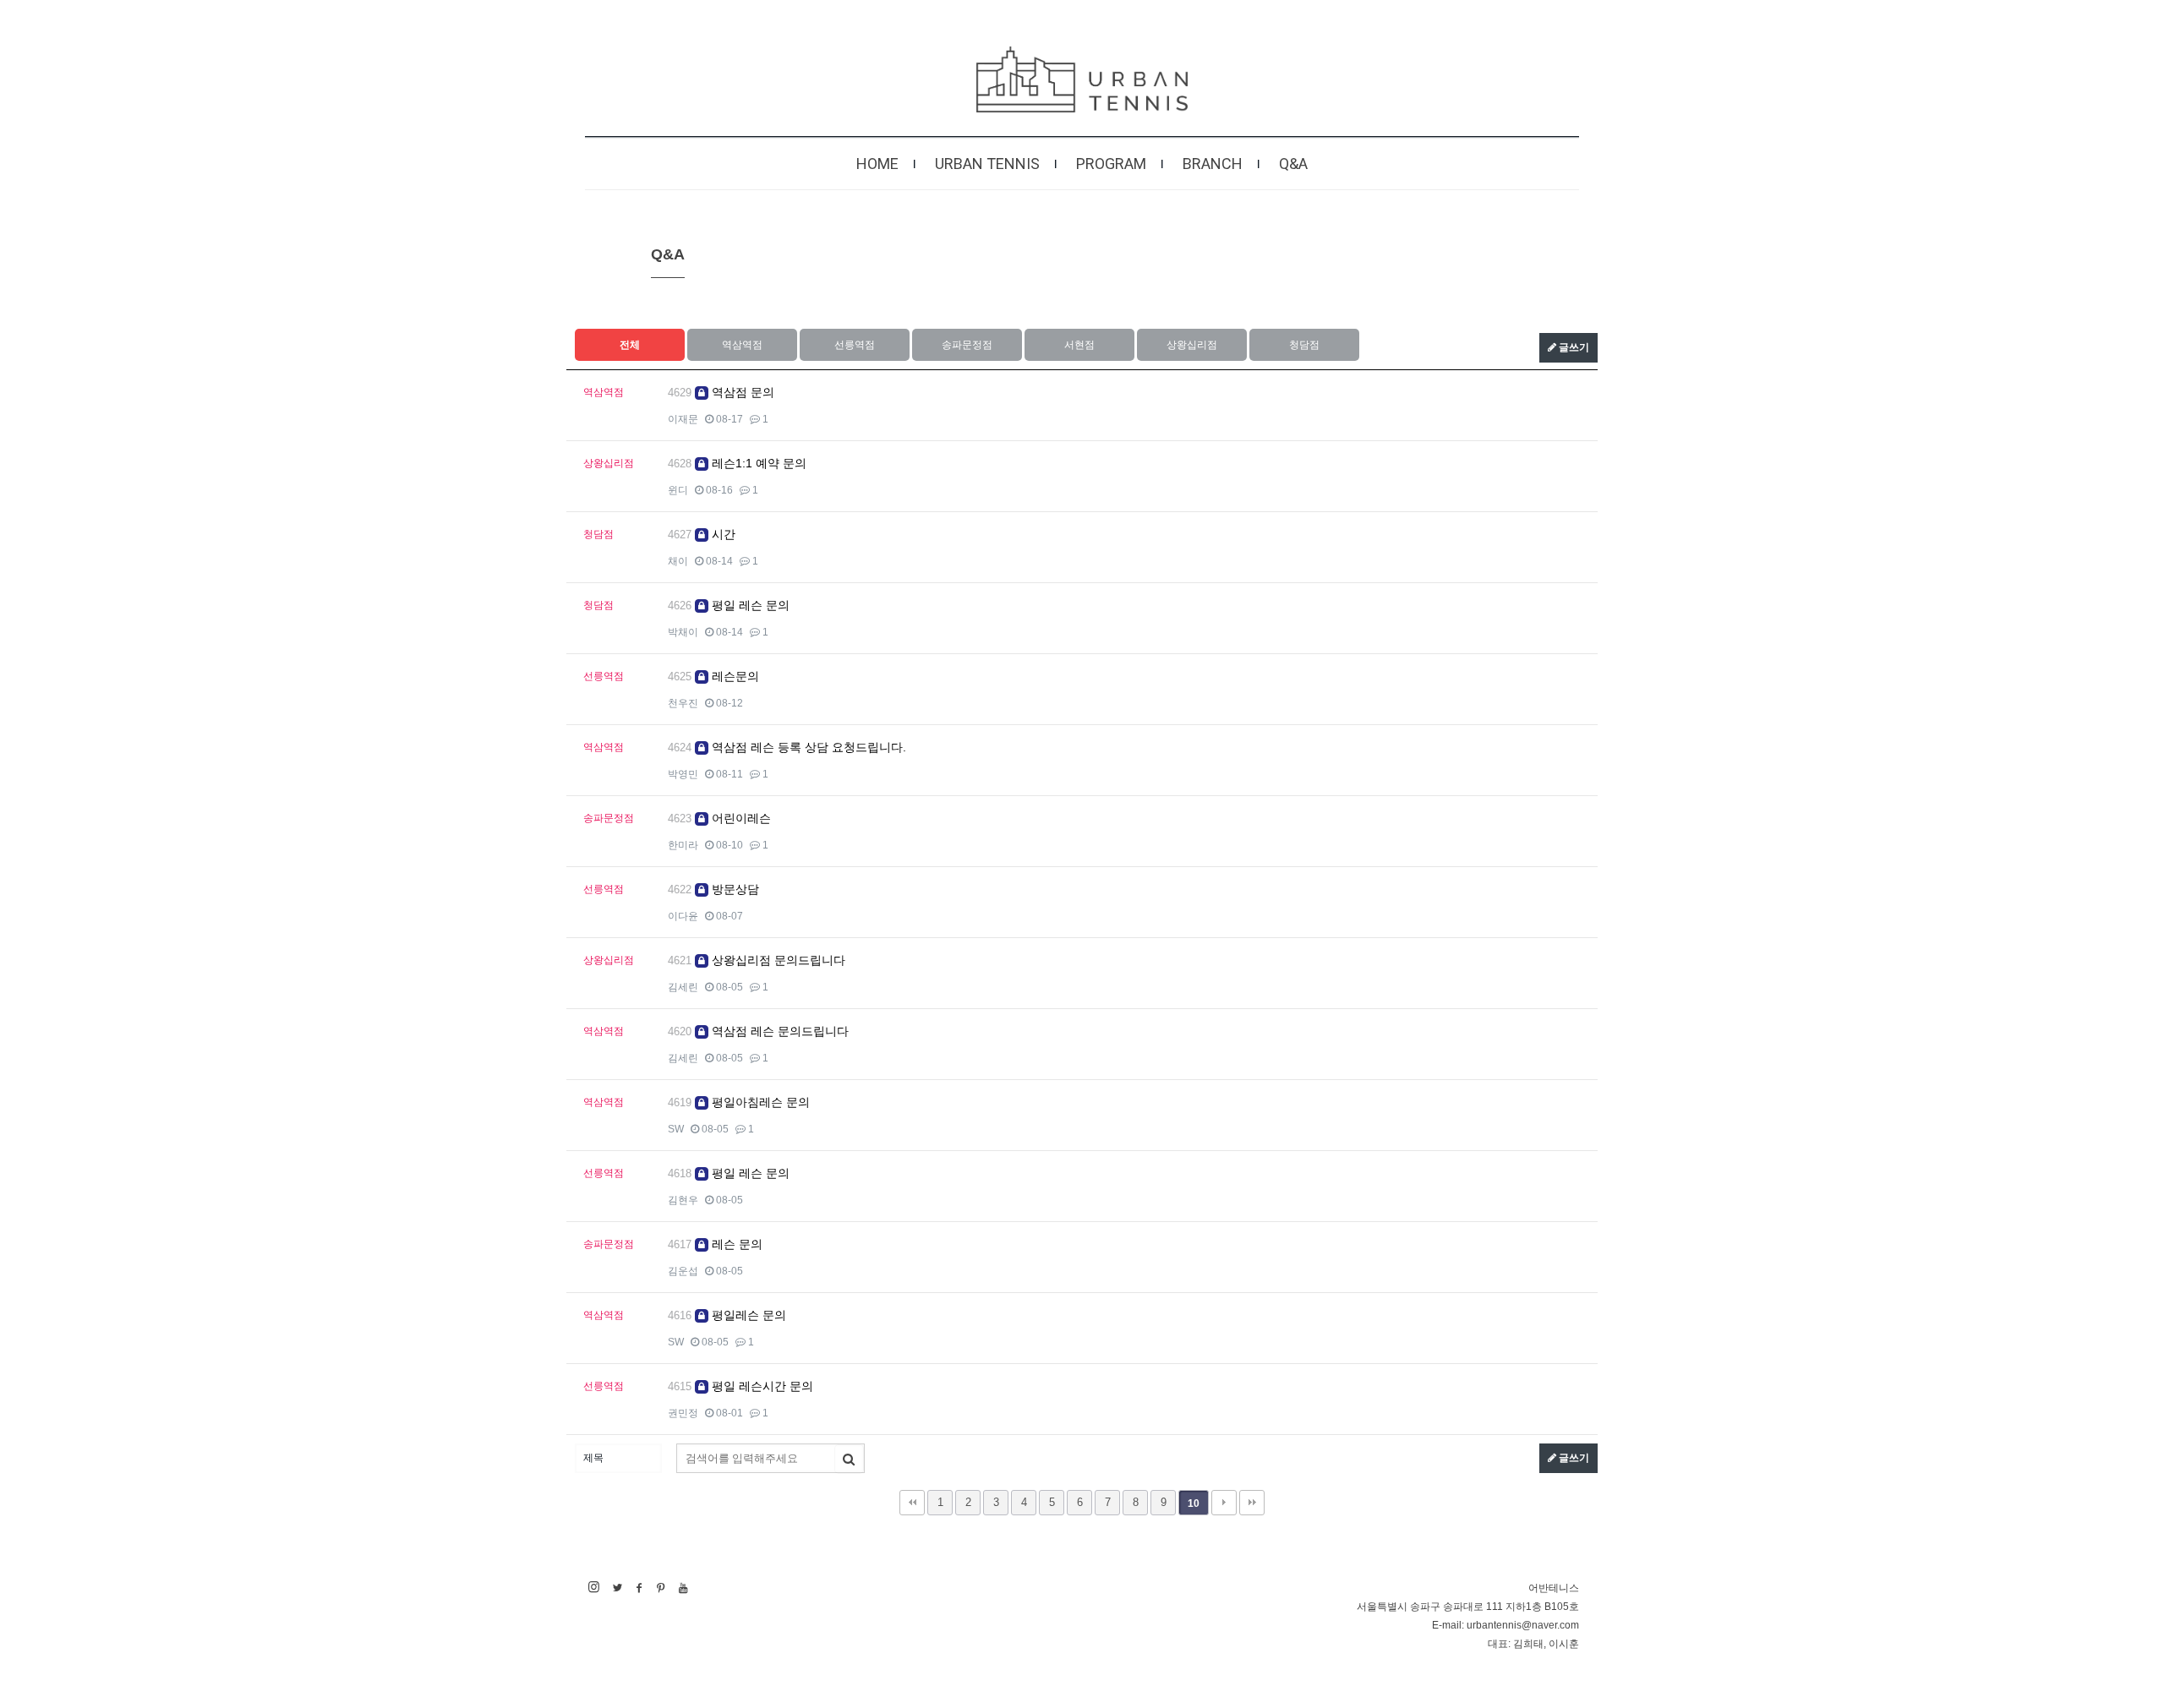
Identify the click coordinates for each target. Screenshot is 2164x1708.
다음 (1224, 1503)
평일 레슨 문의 (749, 605)
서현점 (1079, 345)
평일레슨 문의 (747, 1315)
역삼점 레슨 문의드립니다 (779, 1031)
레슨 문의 (735, 1244)
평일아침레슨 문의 (759, 1102)
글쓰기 (1573, 347)
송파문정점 (967, 345)
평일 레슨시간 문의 (761, 1386)
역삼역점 (742, 345)
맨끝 (1252, 1503)
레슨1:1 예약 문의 (757, 463)
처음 (912, 1503)
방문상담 (734, 889)
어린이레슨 (740, 818)
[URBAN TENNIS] (1082, 79)
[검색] (849, 1459)
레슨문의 (734, 676)
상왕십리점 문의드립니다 (777, 960)
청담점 (1304, 345)
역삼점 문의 (741, 392)
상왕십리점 (1192, 345)
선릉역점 (855, 345)
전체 (630, 345)
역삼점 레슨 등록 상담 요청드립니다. (807, 747)
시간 (722, 534)
